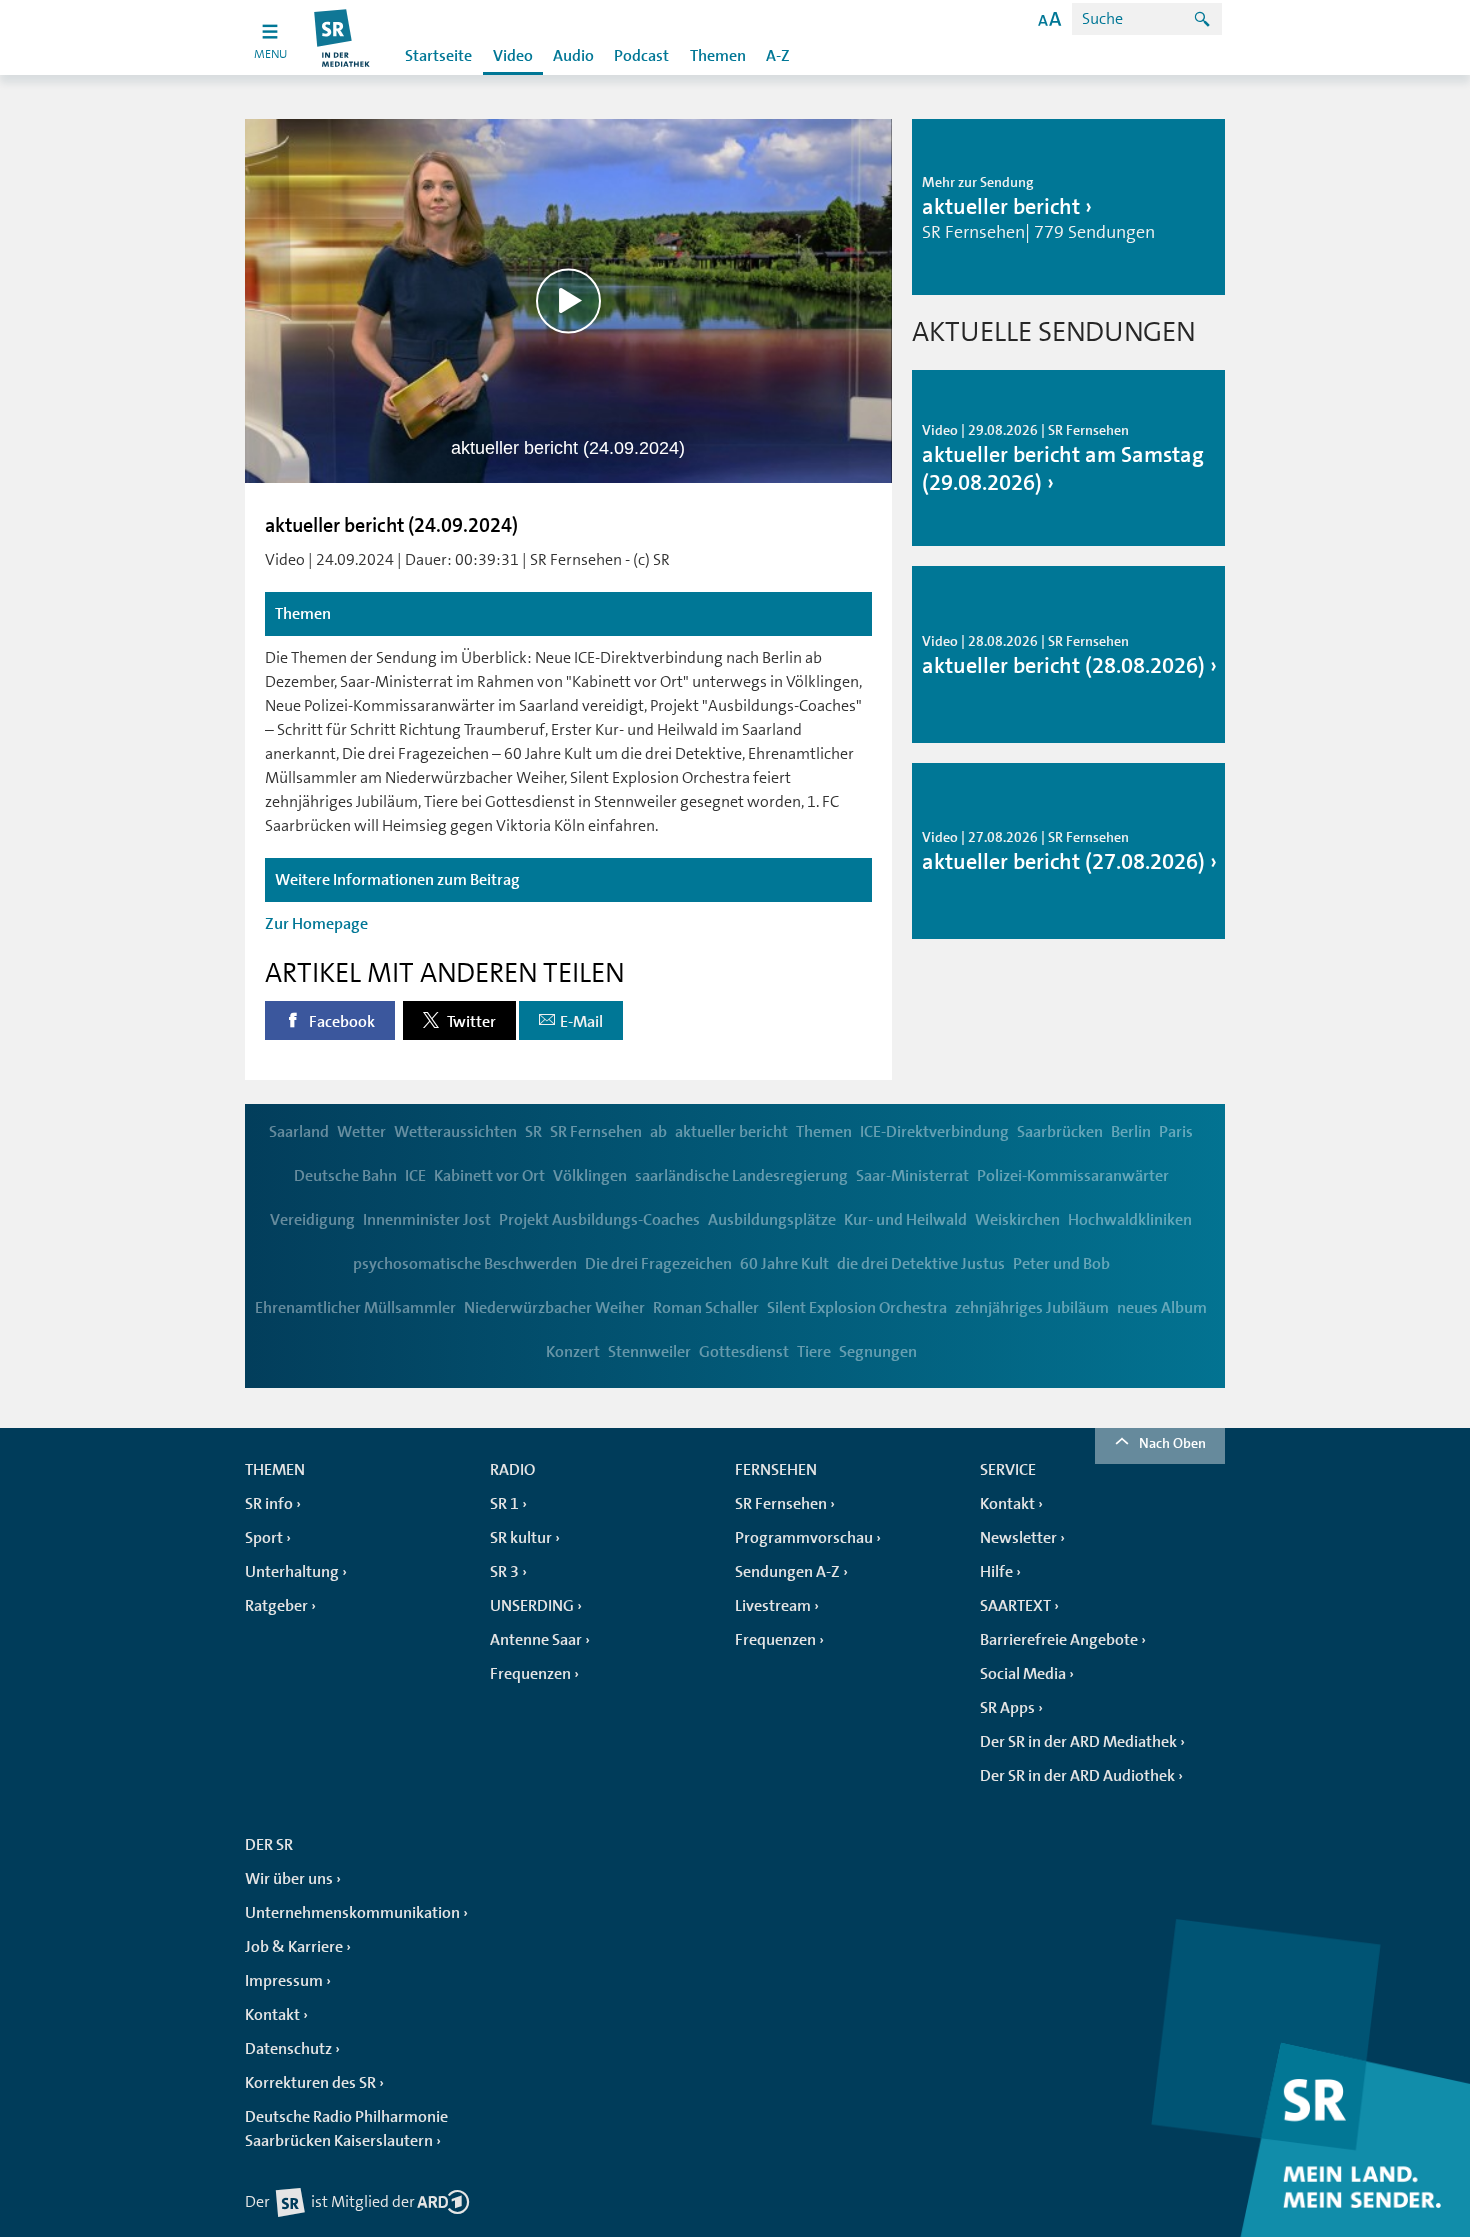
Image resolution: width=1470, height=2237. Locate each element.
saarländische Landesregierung (741, 1176)
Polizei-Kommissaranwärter (1073, 1176)
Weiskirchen (1017, 1220)
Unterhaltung (292, 1572)
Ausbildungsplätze (772, 1220)
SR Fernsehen (596, 1132)
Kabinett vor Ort (489, 1176)
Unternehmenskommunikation (352, 1913)
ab (658, 1132)
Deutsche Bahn (345, 1176)
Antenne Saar (536, 1640)
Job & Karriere (294, 1947)
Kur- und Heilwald (905, 1220)
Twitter (470, 1022)
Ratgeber (276, 1606)
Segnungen (878, 1352)
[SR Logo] (342, 37)
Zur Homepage (316, 924)
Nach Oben (1172, 1443)
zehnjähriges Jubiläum (1032, 1308)
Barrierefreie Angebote (1059, 1640)
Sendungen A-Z (787, 1572)
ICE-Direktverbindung (934, 1132)
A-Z (778, 56)
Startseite (438, 56)
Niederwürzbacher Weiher (554, 1308)
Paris (1176, 1132)
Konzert (573, 1352)
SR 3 (504, 1572)
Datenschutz (288, 2049)
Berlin (1131, 1132)
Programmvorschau (804, 1538)
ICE (415, 1176)
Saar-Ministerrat (912, 1176)
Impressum (284, 1981)
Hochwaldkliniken (1130, 1220)
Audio (573, 56)
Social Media (1023, 1674)
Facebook (340, 1022)
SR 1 (504, 1504)
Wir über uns (289, 1879)
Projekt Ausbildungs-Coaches (599, 1220)
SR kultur (521, 1538)
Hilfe (996, 1572)
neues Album (1162, 1308)
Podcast (641, 56)
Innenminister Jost (427, 1220)
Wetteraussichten (455, 1132)
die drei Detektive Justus (921, 1264)
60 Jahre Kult (784, 1264)
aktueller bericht (731, 1132)
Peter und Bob (1061, 1264)
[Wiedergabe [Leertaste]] (568, 300)
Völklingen (590, 1176)
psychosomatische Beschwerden (465, 1264)
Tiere (814, 1352)
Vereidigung (312, 1220)
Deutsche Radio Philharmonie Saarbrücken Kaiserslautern (346, 2129)
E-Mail (581, 1022)
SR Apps (1007, 1708)
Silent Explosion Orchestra (857, 1308)
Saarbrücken (1060, 1132)
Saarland (299, 1132)
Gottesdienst (744, 1352)
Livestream (773, 1606)
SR (533, 1132)
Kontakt (1007, 1504)
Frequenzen (530, 1674)
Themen (718, 56)
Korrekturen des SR (310, 2083)
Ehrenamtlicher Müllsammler (355, 1308)
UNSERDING (532, 1606)
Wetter (361, 1132)
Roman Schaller (706, 1308)
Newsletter (1018, 1538)
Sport (264, 1538)
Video (513, 56)
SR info (269, 1504)
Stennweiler (649, 1352)
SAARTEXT (1015, 1606)
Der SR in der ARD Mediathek (1078, 1742)
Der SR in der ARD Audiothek (1077, 1776)
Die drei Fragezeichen (658, 1264)
